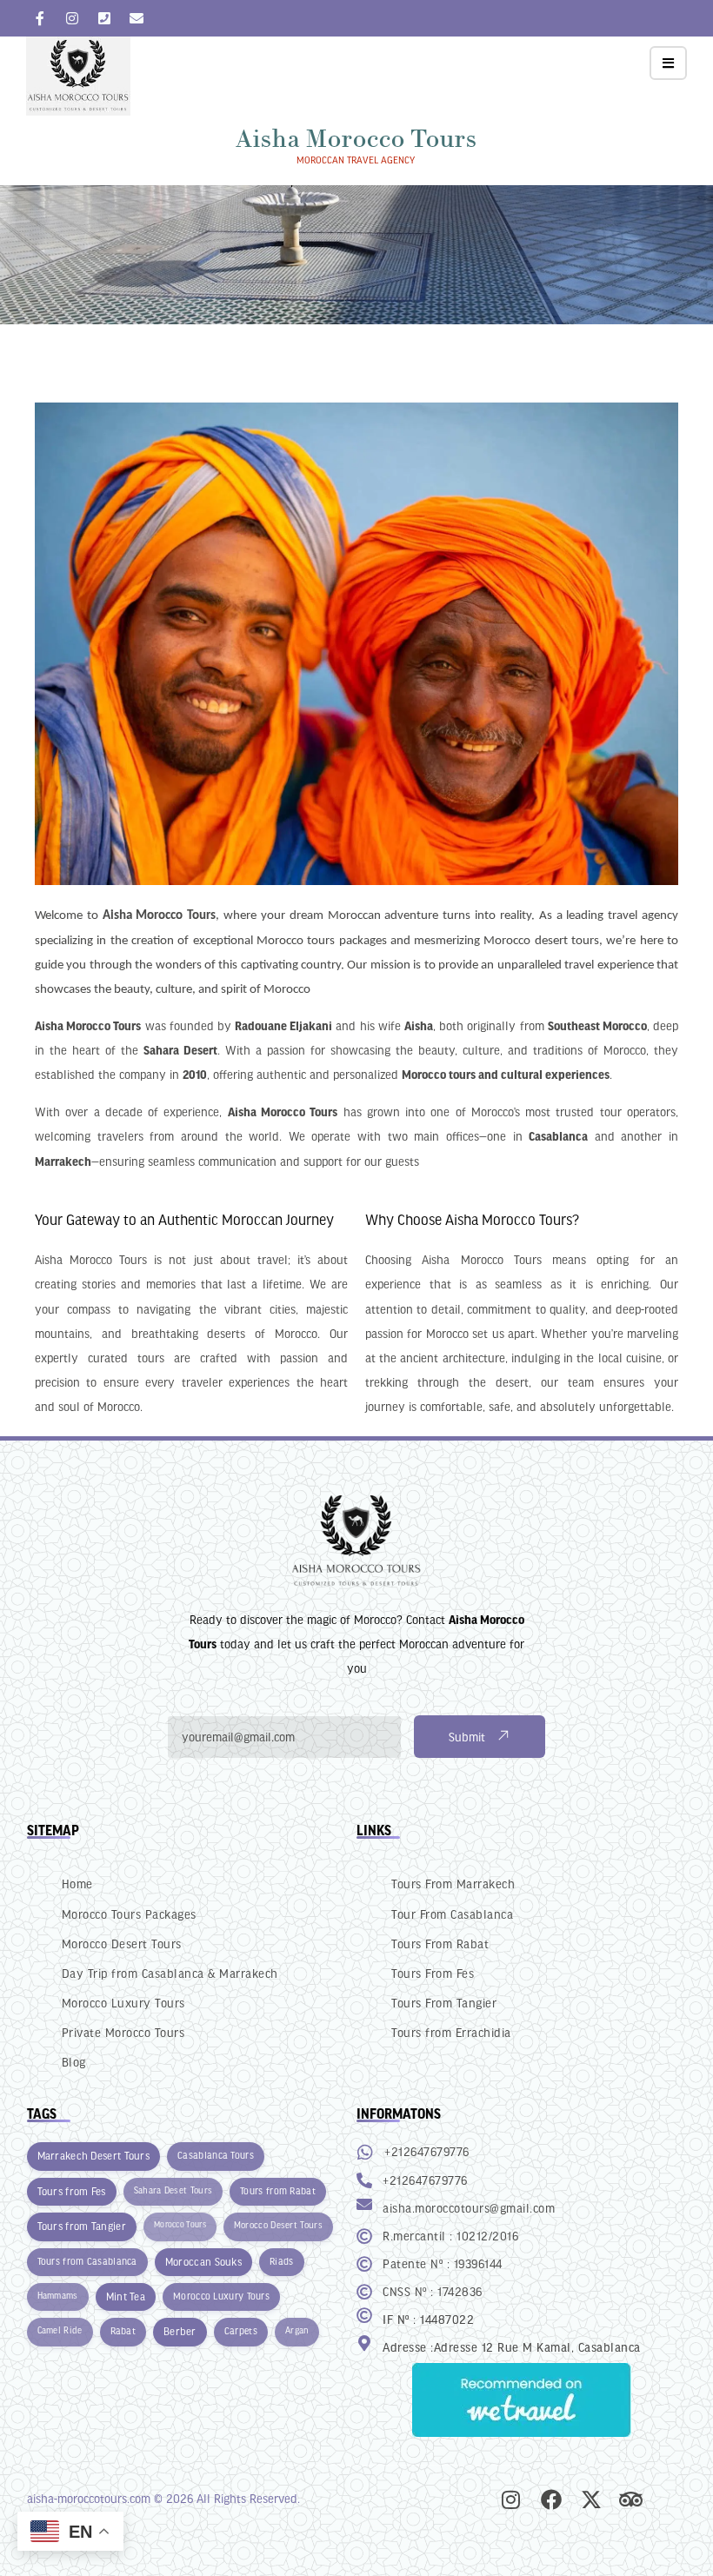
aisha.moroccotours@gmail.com (469, 2208)
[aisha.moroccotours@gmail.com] (364, 2204)
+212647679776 (427, 2151)
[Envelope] (137, 18)
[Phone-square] (104, 18)
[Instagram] (72, 18)
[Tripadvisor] (631, 2499)
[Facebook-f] (40, 18)
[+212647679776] (365, 2153)
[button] (668, 63)
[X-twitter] (591, 2499)
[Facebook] (551, 2499)
